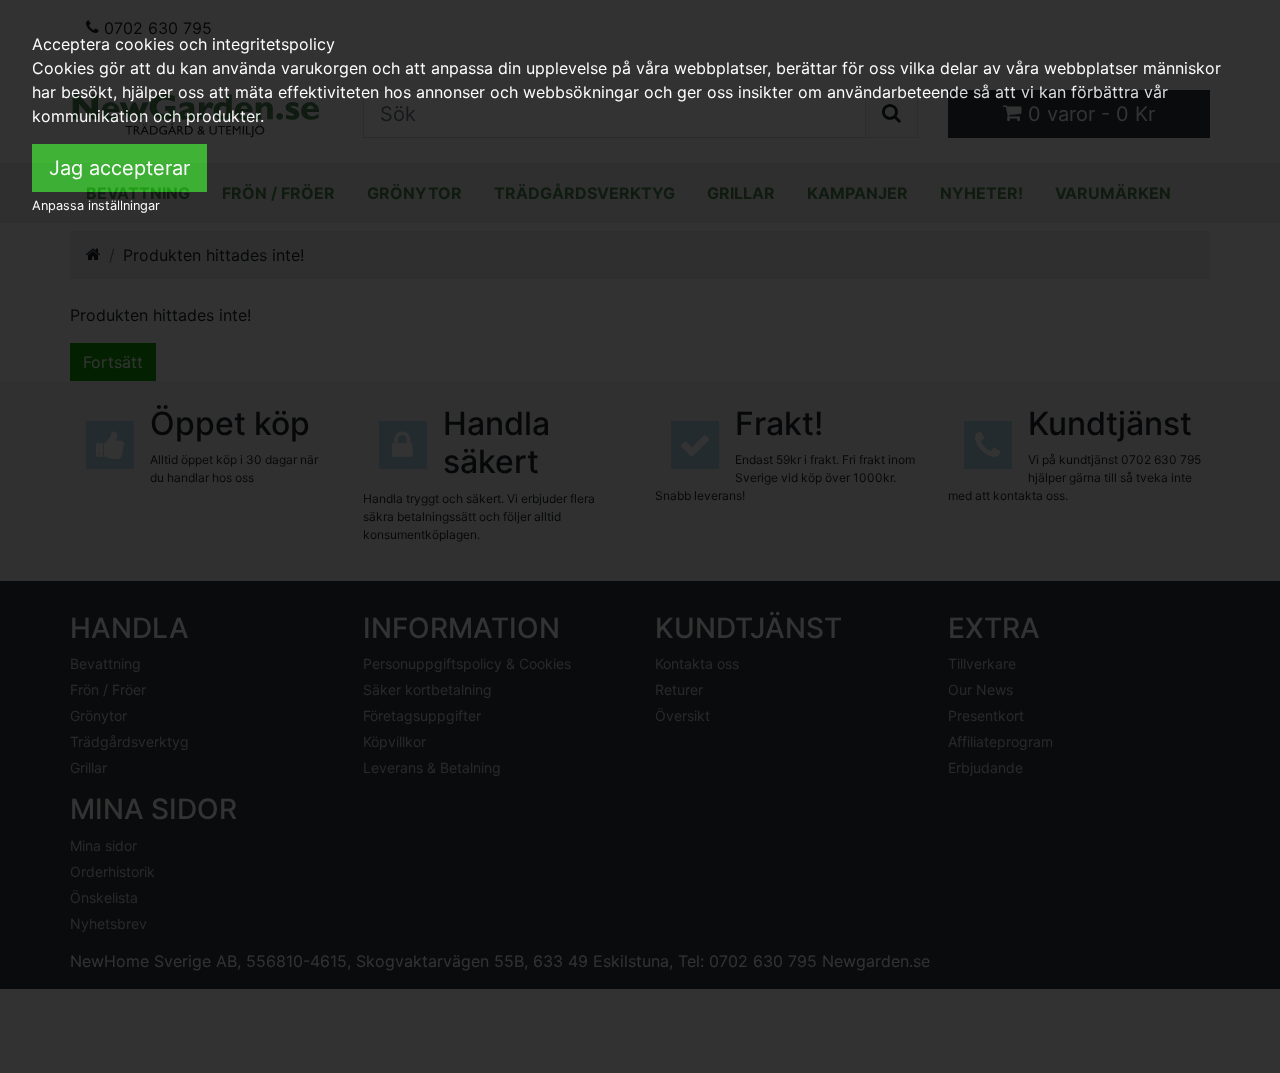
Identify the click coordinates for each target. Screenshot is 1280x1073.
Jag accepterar (119, 168)
